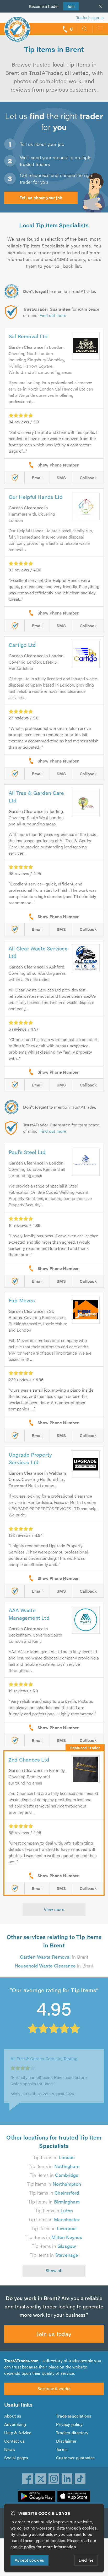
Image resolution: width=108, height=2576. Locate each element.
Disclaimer (66, 2441)
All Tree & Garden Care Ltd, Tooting (44, 2055)
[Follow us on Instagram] (54, 2479)
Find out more (53, 315)
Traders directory (72, 2433)
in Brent (54, 1957)
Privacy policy (69, 2424)
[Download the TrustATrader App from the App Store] (74, 2496)
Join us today (54, 2334)
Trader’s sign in (90, 17)
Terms (62, 2449)
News (10, 2449)
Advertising (15, 2424)
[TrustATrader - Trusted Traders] (17, 26)
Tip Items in (54, 2157)
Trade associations (74, 2416)
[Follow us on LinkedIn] (67, 2479)
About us (13, 2416)
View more (54, 1909)
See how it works (54, 2388)
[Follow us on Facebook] (28, 2479)
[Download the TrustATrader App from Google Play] (37, 2496)
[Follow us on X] (41, 2479)
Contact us (14, 2441)
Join (69, 6)
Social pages (16, 2458)
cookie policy (23, 2547)
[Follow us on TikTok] (80, 2479)
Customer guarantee (75, 2458)
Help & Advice (18, 2433)
